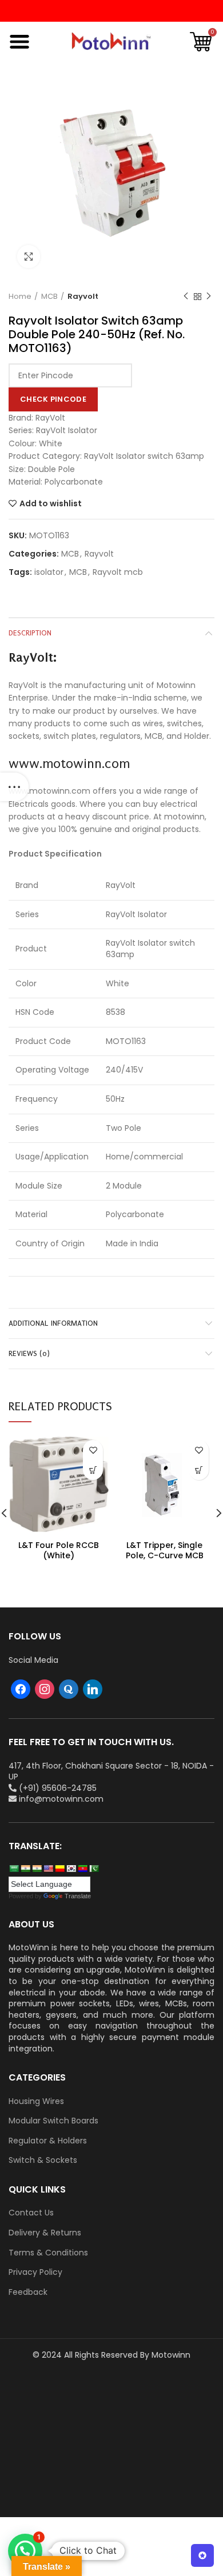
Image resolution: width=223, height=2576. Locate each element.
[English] (48, 1869)
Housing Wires (36, 2101)
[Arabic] (14, 1869)
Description (30, 633)
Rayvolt (83, 297)
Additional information (53, 1323)
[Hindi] (25, 1869)
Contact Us (31, 2213)
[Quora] (69, 1689)
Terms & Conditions (48, 2253)
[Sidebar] (14, 787)
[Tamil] (37, 1869)
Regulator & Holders (48, 2141)
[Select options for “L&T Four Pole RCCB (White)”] (93, 1470)
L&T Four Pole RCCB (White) (59, 1550)
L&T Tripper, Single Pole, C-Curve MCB (165, 1550)
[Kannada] (59, 1869)
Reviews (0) (29, 1353)
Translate (78, 1896)
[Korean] (71, 1869)
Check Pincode (53, 399)
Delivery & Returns (45, 2233)
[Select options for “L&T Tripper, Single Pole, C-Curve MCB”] (199, 1470)
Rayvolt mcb (118, 572)
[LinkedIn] (93, 1689)
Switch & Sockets (43, 2160)
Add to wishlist (51, 503)
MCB (49, 297)
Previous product (186, 297)
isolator (49, 572)
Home (20, 297)
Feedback (28, 2292)
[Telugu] (82, 1869)
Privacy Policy (35, 2272)
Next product (209, 297)
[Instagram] (45, 1689)
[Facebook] (21, 1689)
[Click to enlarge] (29, 257)
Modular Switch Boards (53, 2121)
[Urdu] (94, 1869)
